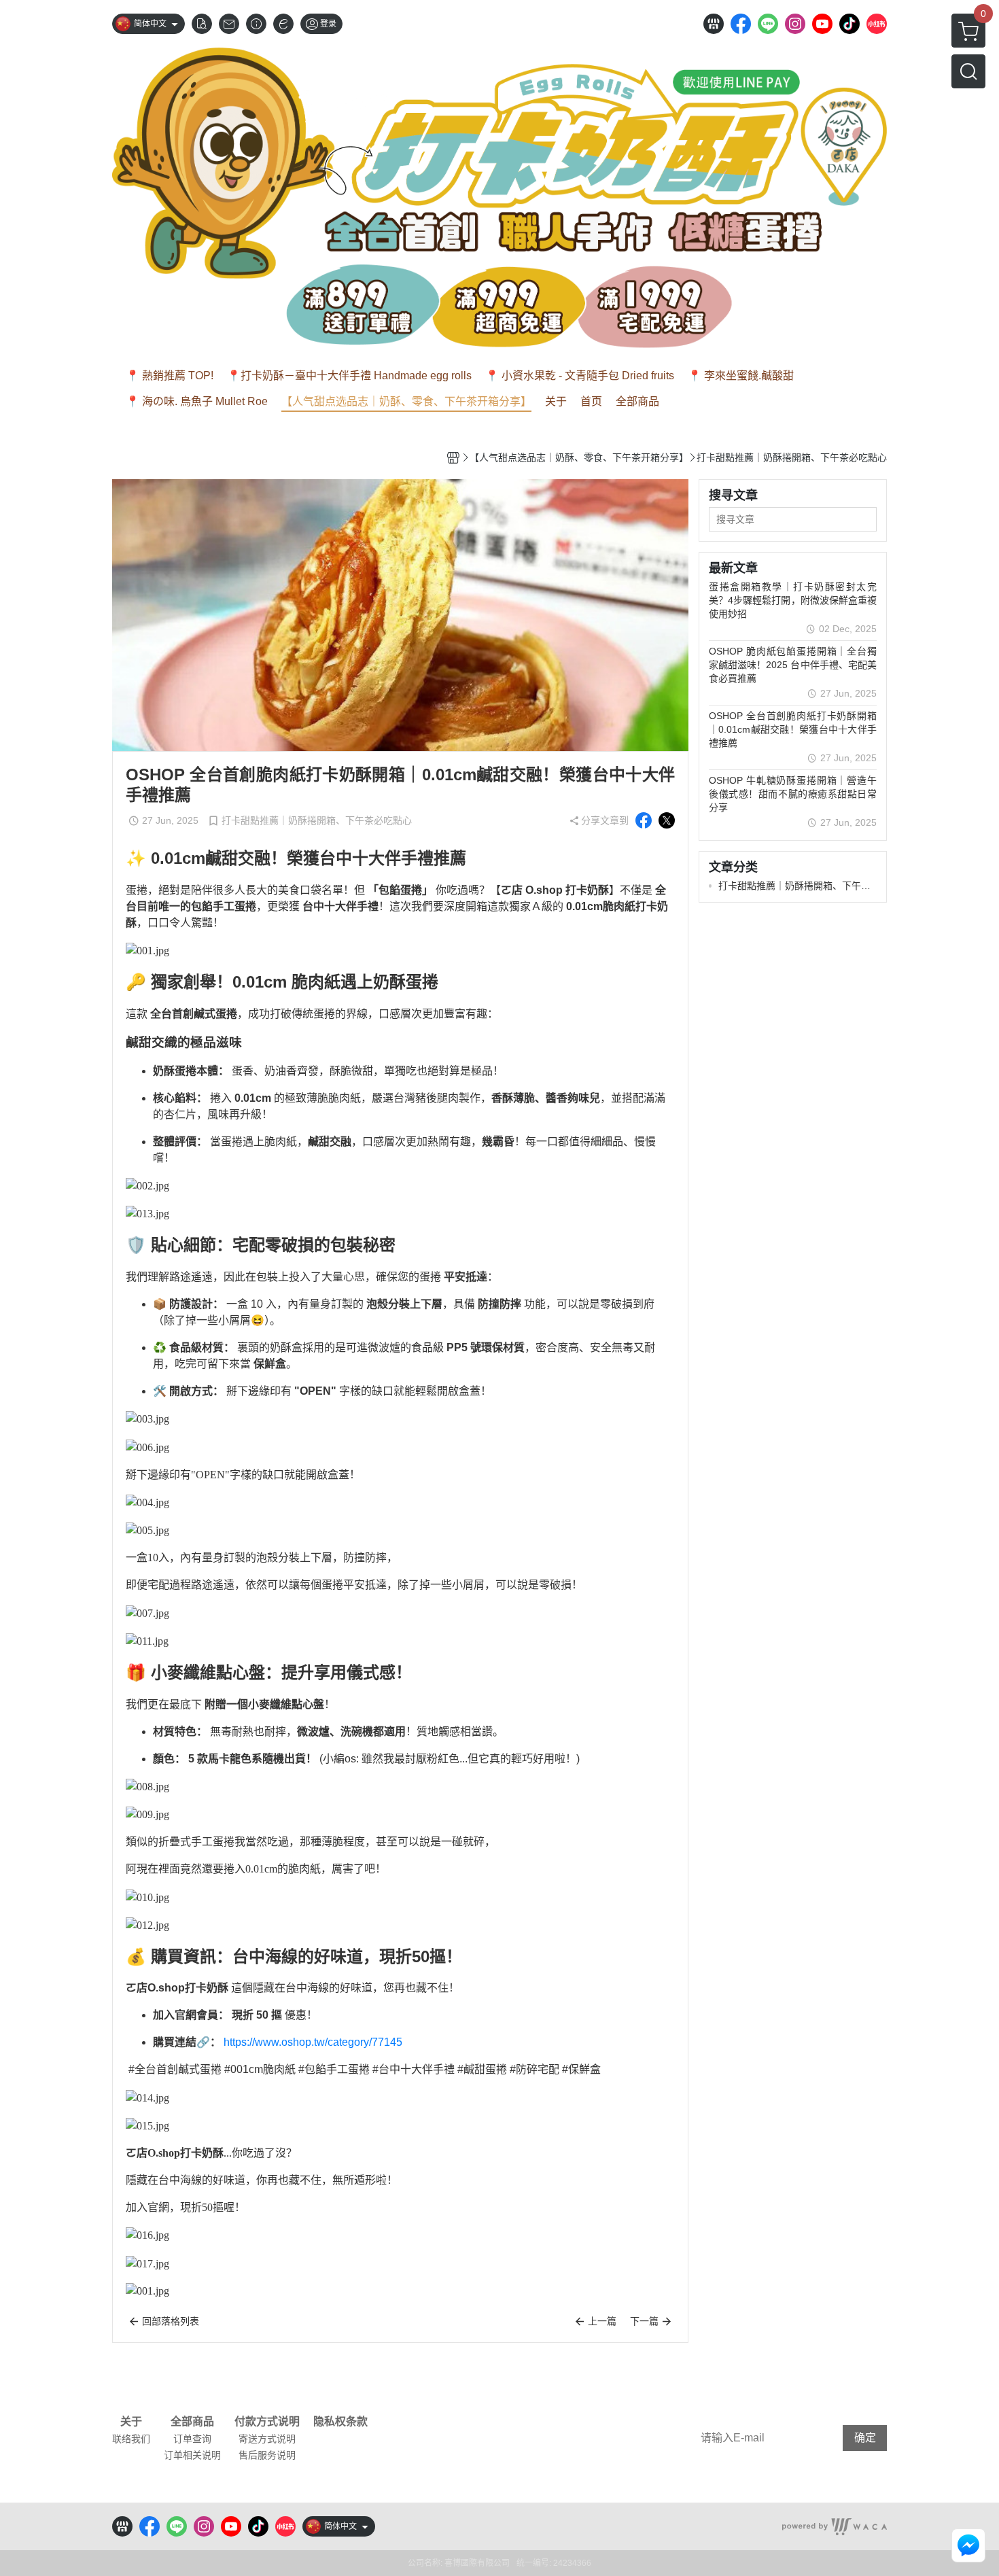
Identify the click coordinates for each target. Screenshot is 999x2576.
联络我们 (131, 2439)
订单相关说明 (192, 2455)
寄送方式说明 (267, 2439)
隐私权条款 (340, 2422)
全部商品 (192, 2422)
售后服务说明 (267, 2455)
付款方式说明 (267, 2422)
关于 (131, 2422)
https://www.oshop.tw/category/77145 (313, 2042)
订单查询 (192, 2439)
